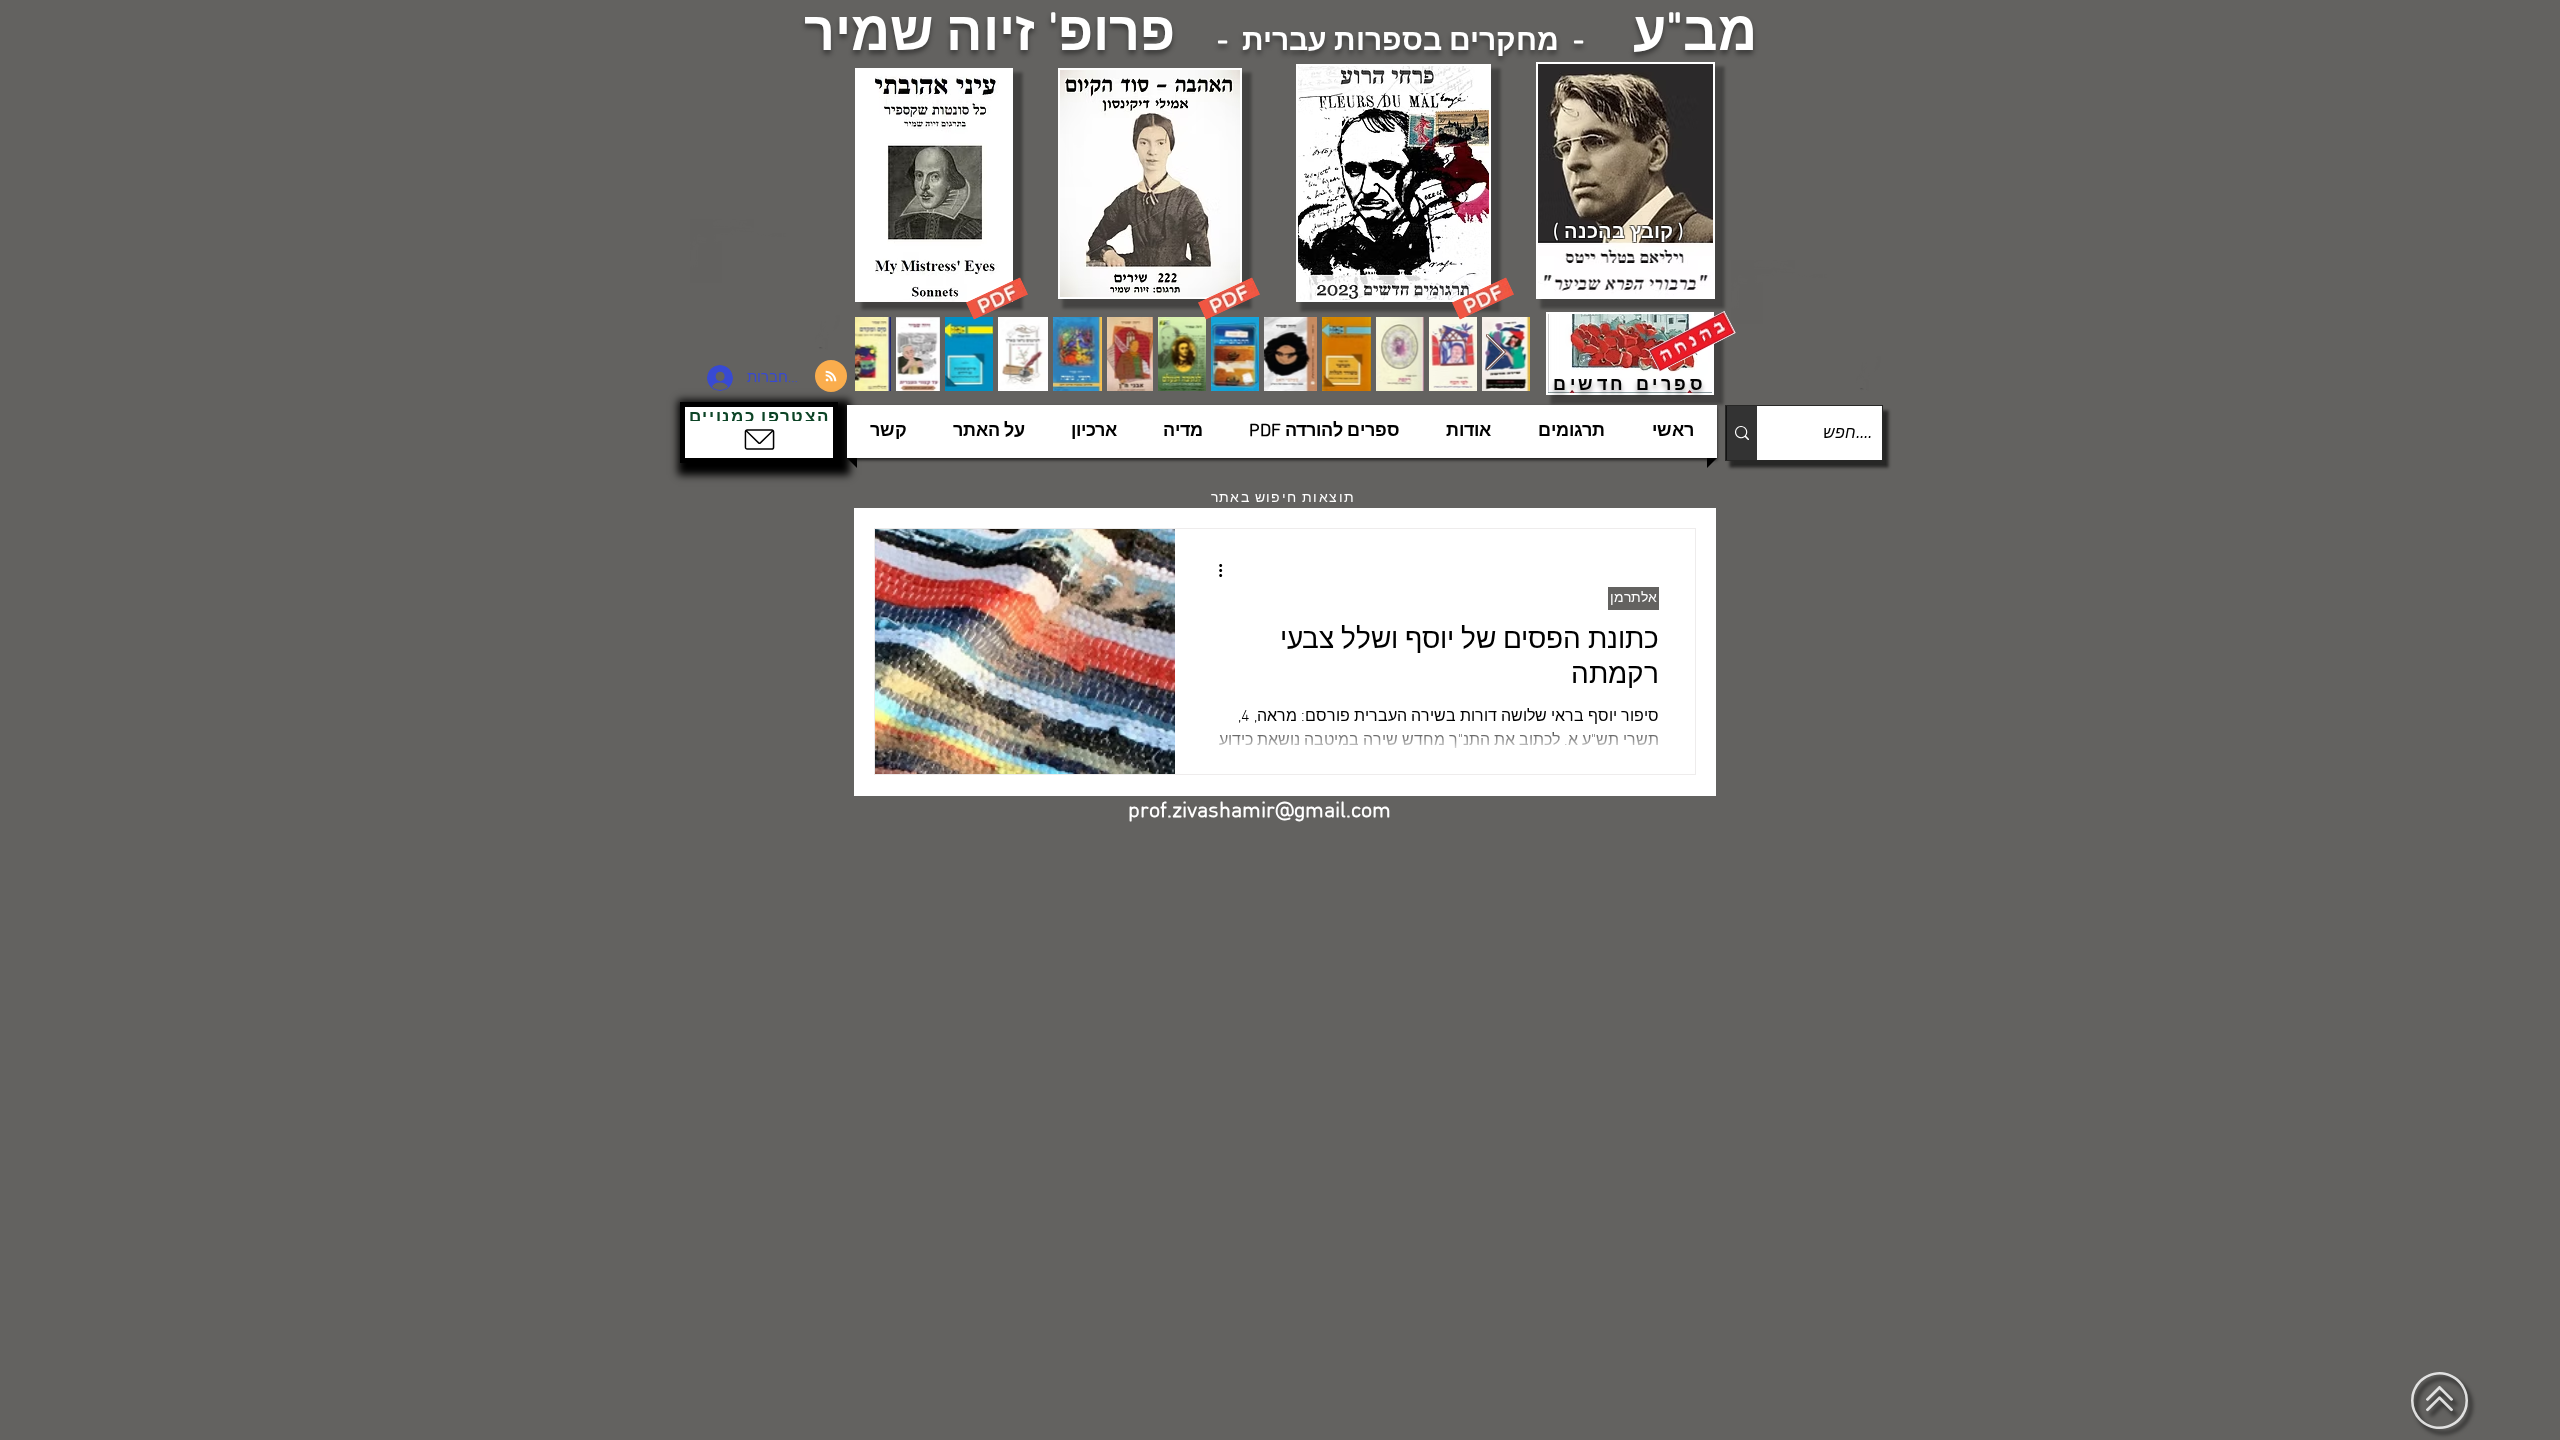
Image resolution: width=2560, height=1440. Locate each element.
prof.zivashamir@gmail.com (1259, 811)
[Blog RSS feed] (831, 377)
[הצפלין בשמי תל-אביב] (768, 284)
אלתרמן (1633, 598)
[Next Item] (1495, 353)
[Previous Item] (889, 353)
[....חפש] (1741, 433)
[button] (759, 432)
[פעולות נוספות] (1213, 570)
